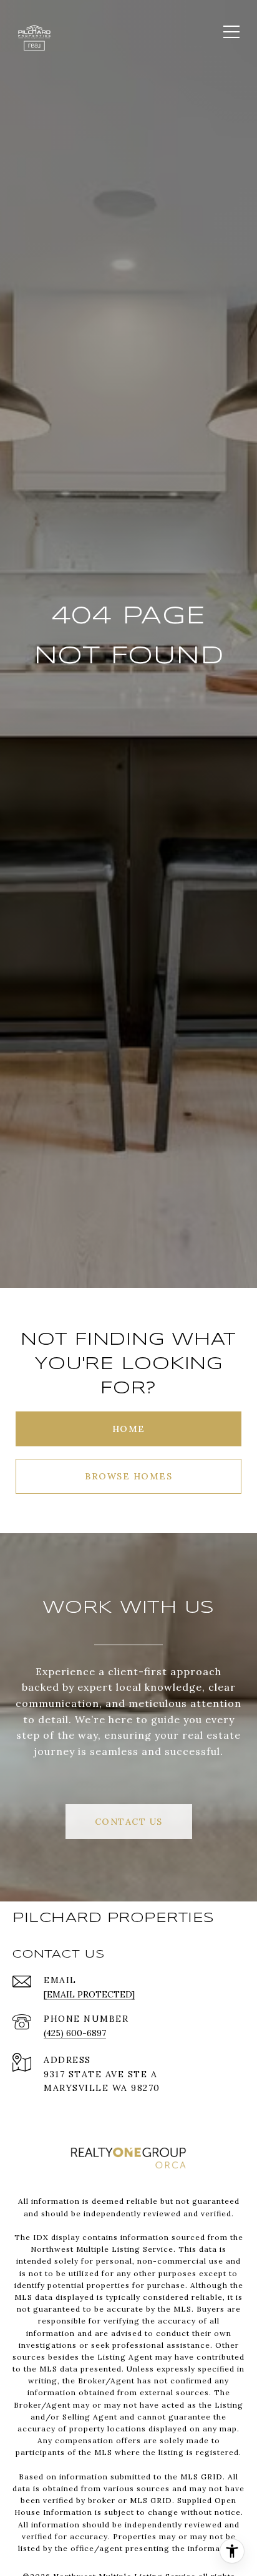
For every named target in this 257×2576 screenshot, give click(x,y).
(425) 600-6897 (75, 2033)
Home (129, 1429)
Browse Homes (128, 1476)
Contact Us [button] (129, 1822)
